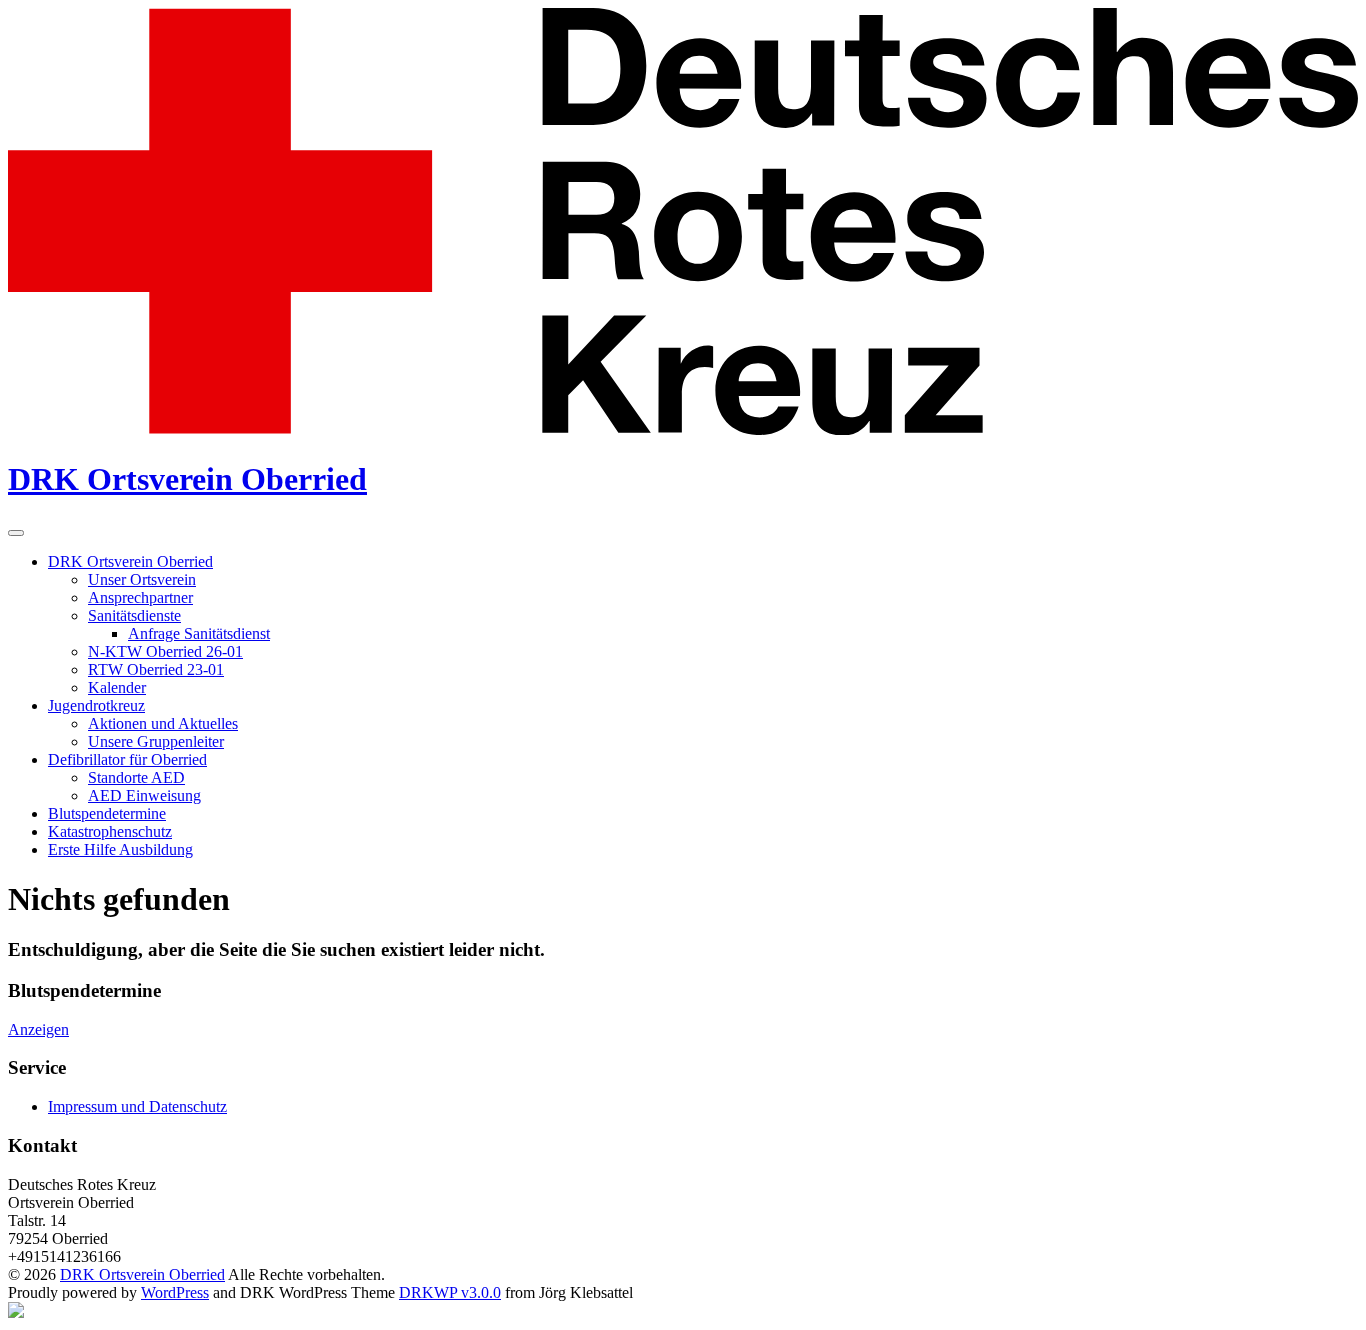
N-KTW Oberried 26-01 (165, 651)
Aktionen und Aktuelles (163, 723)
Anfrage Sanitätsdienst (199, 633)
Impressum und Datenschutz (137, 1106)
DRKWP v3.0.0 (450, 1292)
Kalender (117, 687)
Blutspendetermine (107, 813)
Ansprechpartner (140, 597)
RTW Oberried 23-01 (156, 669)
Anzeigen (38, 1029)
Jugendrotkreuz (96, 705)
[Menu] (16, 533)
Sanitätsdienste (134, 615)
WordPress (175, 1292)
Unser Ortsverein (142, 579)
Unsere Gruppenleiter (156, 741)
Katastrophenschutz (110, 831)
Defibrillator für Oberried (127, 759)
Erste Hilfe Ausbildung (120, 849)
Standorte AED (136, 777)
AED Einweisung (144, 795)
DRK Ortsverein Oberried (187, 479)
